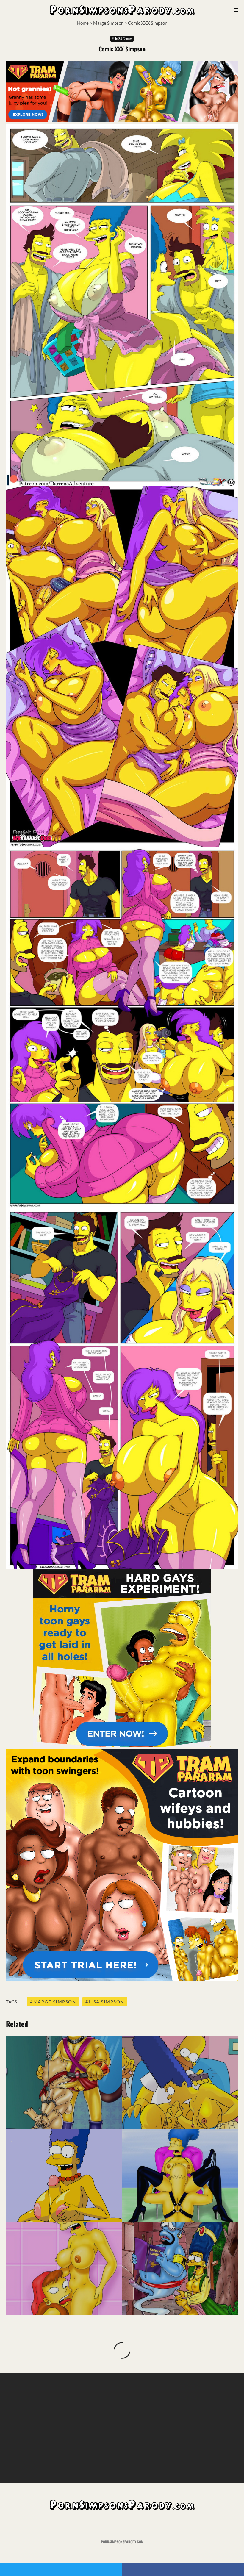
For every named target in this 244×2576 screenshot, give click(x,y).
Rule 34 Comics (122, 39)
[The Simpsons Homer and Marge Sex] (180, 2083)
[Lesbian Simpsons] (64, 2268)
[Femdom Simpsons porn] (180, 2175)
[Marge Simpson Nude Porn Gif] (64, 2175)
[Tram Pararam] (122, 121)
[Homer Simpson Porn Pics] (180, 2268)
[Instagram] (122, 2525)
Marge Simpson (108, 23)
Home (83, 23)
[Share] (183, 2569)
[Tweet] (61, 2569)
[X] (114, 2525)
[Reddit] (131, 2525)
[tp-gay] (122, 1746)
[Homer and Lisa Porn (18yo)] (64, 2083)
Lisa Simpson (106, 2002)
